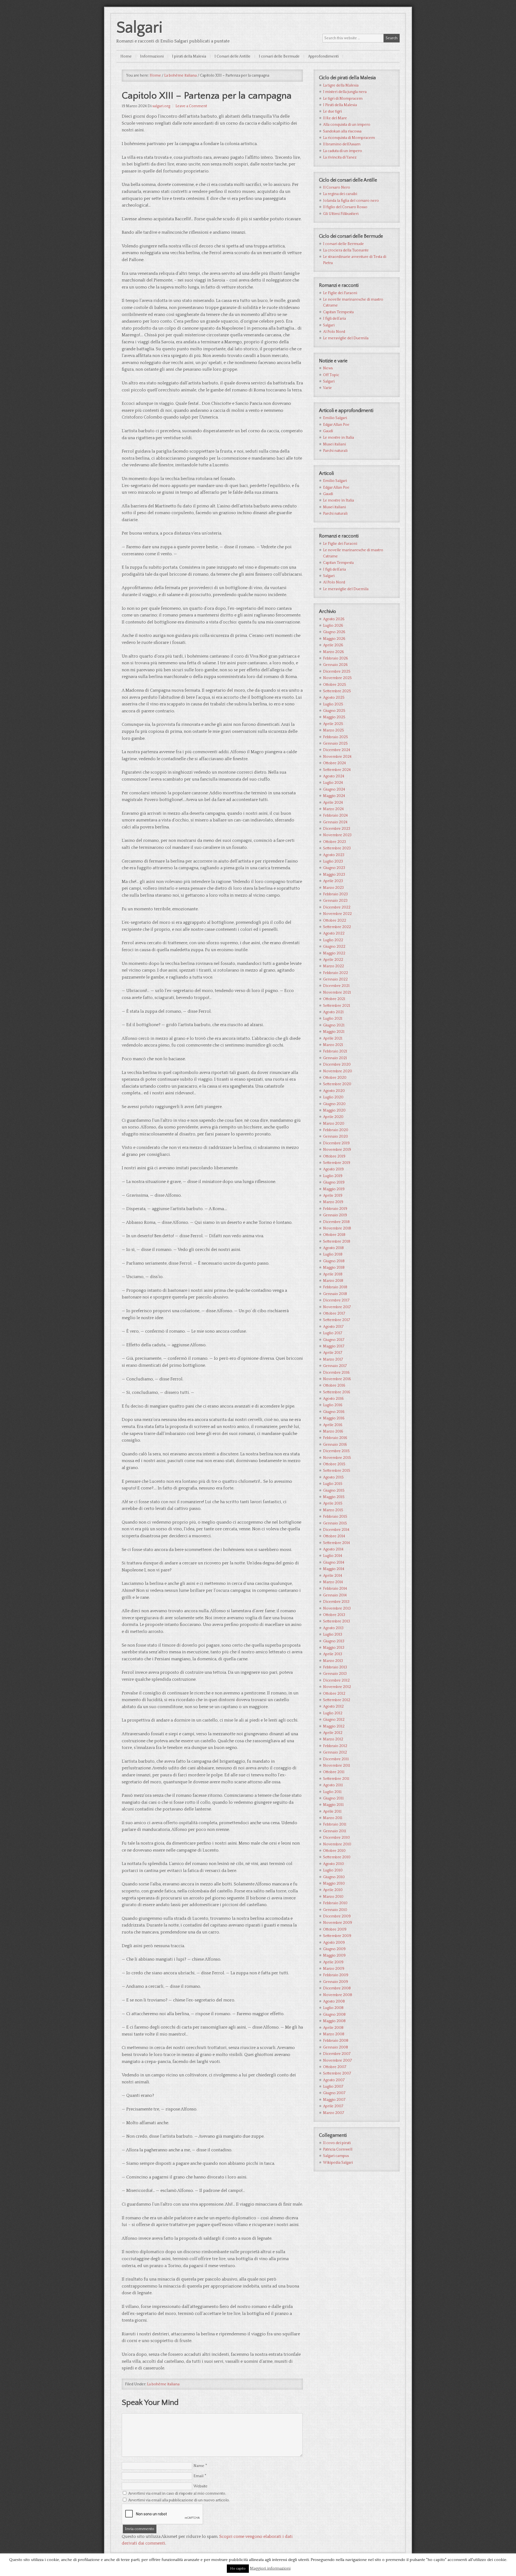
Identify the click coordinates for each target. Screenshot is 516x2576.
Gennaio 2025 (335, 744)
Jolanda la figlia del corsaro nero (351, 201)
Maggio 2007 (334, 2100)
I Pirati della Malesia (340, 105)
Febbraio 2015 (335, 1517)
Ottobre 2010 (334, 1851)
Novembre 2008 (338, 1995)
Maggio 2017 (334, 1346)
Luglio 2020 (333, 1097)
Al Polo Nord (334, 332)
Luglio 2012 (333, 1713)
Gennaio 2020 (336, 1137)
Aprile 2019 (333, 1196)
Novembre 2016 (337, 1379)
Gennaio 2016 (335, 1445)
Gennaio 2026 (335, 665)
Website (200, 2486)
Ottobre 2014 (334, 1536)
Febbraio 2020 (336, 1130)
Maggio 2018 (334, 1268)
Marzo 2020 (334, 1124)
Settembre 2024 (337, 770)
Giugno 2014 (334, 1563)
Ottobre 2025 (335, 685)
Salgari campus (336, 2156)
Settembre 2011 (336, 1779)
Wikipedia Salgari (338, 2163)
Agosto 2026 (334, 619)
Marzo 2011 (333, 1818)
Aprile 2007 (333, 2106)
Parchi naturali (335, 451)
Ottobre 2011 (334, 1772)
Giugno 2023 (334, 868)
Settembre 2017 (336, 1320)
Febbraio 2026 (336, 658)
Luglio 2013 (333, 1635)
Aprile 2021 (333, 1038)
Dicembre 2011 (336, 1759)
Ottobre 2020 (335, 1078)
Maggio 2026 (334, 639)
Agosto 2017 (333, 1327)
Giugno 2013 (334, 1641)
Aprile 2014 (333, 1576)
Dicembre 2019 (336, 1143)
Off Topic (331, 375)
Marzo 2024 (333, 809)
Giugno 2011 (333, 1798)
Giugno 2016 (334, 1412)
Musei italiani (334, 444)
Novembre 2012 (337, 1687)
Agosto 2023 (334, 855)
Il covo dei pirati (337, 2143)
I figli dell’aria (334, 319)
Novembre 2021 (337, 993)
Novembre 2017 (337, 1307)
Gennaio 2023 (335, 901)
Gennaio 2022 (335, 979)
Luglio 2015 (333, 1484)
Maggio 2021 (334, 1032)
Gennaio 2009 (336, 1982)
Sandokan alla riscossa (342, 131)
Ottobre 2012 (334, 1694)
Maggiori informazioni (270, 2568)
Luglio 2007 (333, 2087)
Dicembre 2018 (336, 1222)
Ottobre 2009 (335, 1929)
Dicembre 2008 (337, 1988)
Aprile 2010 (333, 1890)
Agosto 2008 (334, 2001)
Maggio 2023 (334, 875)
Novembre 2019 (337, 1150)
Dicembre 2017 (336, 1300)
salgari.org (161, 106)
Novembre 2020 (338, 1071)
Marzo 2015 (333, 1510)
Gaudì (328, 431)
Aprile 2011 (332, 1812)
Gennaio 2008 (336, 2047)
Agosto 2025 (334, 698)
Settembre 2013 (336, 1621)
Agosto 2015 (333, 1477)
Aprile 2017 (333, 1353)
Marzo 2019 (333, 1202)
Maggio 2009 (334, 1956)
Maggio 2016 (334, 1418)
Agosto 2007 (334, 2080)
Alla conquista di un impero (347, 125)
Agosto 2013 (333, 1628)
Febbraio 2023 (335, 894)
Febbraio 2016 (335, 1438)
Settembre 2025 (337, 691)
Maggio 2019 (334, 1189)
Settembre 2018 (337, 1242)
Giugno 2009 (334, 1949)
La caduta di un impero (343, 151)
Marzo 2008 (334, 2034)
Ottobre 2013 (334, 1615)
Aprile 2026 (333, 645)
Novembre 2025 (337, 678)
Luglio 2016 (333, 1405)
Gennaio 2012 (335, 1752)
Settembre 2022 (337, 927)
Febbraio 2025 (336, 737)
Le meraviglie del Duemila (346, 338)
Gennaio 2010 (335, 1910)
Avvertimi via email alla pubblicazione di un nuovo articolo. (179, 2500)
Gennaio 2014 (335, 1595)
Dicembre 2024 (337, 750)
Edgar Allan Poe (336, 425)
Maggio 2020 (334, 1110)
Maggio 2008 (334, 2021)
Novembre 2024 (337, 757)
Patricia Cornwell (338, 2149)
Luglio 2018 (333, 1254)
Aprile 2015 (333, 1503)
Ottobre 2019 (334, 1156)
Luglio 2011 (332, 1792)
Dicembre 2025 (337, 672)
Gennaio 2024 (335, 822)
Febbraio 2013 (335, 1667)
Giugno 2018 (334, 1261)
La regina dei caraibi (340, 194)
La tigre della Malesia (341, 85)
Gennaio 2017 (335, 1366)
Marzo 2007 (334, 2113)
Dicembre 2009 (337, 1916)
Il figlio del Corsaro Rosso (345, 207)
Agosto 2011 (333, 1785)
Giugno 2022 (334, 947)
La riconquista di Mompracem (349, 138)
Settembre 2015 (337, 1471)
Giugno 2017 (334, 1340)
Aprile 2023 (333, 881)
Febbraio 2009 (336, 1975)
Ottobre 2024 (334, 763)
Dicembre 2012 (336, 1680)
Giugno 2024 (334, 789)
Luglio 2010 (333, 1870)
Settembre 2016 (337, 1392)
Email (198, 2476)
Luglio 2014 (333, 1556)
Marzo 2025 (334, 730)
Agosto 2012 (333, 1706)
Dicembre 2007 (337, 2054)
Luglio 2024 (333, 783)
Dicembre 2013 (336, 1602)
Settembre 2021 (337, 1006)
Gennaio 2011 (335, 1831)
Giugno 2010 (334, 1877)
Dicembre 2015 (336, 1451)
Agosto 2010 (334, 1864)
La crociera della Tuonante (346, 250)
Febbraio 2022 (336, 973)
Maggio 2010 (334, 1884)
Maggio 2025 (334, 717)
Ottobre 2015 (334, 1464)
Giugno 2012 (334, 1720)
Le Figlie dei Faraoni (340, 293)
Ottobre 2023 (334, 842)
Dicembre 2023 (337, 829)
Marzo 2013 (333, 1661)
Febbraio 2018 (335, 1287)
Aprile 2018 (333, 1274)
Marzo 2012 (333, 1739)
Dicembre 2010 (336, 1838)
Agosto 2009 (334, 1943)
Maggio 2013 (334, 1648)
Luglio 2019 (333, 1176)
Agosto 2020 (334, 1091)
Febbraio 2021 (335, 1051)
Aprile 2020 (333, 1117)
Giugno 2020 (334, 1104)
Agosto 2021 (333, 1012)
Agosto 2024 (334, 776)
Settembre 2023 (337, 848)
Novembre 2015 (337, 1458)
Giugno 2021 (334, 1025)
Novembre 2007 (337, 2061)
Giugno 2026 (334, 632)
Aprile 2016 (333, 1425)
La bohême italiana (163, 2384)
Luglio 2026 (333, 626)
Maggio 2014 (334, 1569)
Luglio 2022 (333, 940)
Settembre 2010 (337, 1857)
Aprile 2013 (333, 1654)
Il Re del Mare (335, 118)
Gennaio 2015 (335, 1523)
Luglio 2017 (333, 1333)
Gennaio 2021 (335, 1058)
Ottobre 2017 (334, 1314)
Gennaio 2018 (335, 1294)
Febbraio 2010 (335, 1903)
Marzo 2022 (334, 966)
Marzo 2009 (334, 1969)
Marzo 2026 (334, 652)
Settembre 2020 (337, 1084)
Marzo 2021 (333, 1045)
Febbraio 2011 (335, 1824)
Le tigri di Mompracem (343, 99)
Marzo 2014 (333, 1582)
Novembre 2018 (337, 1228)
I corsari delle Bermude (343, 244)
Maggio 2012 (334, 1726)
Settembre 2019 (337, 1163)
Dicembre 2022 (337, 907)
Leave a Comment (191, 106)
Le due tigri (332, 111)
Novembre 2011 (337, 1766)
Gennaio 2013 (335, 1674)
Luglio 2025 (333, 704)
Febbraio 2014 (335, 1589)
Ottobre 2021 (334, 999)
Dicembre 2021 (336, 986)
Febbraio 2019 (335, 1209)
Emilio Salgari (335, 418)
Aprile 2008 (333, 2028)
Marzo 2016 (333, 1431)
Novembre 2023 (337, 835)
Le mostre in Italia (338, 438)
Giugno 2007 (334, 2093)
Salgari (139, 28)
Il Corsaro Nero (337, 187)
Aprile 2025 (333, 724)
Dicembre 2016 (336, 1373)
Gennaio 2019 (335, 1215)
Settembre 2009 (337, 1936)
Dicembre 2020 (337, 1065)
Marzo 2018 (333, 1281)
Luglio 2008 (333, 2008)
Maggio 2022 (334, 953)
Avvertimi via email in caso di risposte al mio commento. (177, 2494)
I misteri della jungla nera (345, 92)
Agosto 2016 (333, 1399)
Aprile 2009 (333, 1962)
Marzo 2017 (333, 1359)
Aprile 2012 (333, 1733)
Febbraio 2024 (335, 816)
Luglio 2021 (333, 1019)
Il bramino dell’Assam (342, 144)
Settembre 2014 (336, 1543)
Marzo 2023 (333, 888)
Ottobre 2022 (335, 921)
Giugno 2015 (334, 1491)
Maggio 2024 (334, 796)
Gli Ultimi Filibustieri (341, 214)
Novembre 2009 (338, 1923)
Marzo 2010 (333, 1897)
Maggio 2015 (334, 1497)
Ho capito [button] (238, 2568)
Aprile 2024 (333, 803)
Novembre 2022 (337, 914)
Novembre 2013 (337, 1608)
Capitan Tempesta (338, 312)
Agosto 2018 (333, 1248)
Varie (327, 388)
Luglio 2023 (333, 861)
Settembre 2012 (337, 1700)
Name (199, 2466)
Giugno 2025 (334, 711)
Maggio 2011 (333, 1805)
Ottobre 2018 (334, 1235)
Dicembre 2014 (336, 1530)
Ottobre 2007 (335, 2067)
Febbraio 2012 (335, 1746)
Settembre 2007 (337, 2073)
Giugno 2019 (334, 1182)
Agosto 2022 (334, 933)
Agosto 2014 (333, 1549)
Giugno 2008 (334, 2015)
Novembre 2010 (337, 1844)
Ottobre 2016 (334, 1386)
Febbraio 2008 (336, 2041)
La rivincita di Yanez (340, 157)
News (328, 368)
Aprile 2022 (333, 960)
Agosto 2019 (333, 1169)
